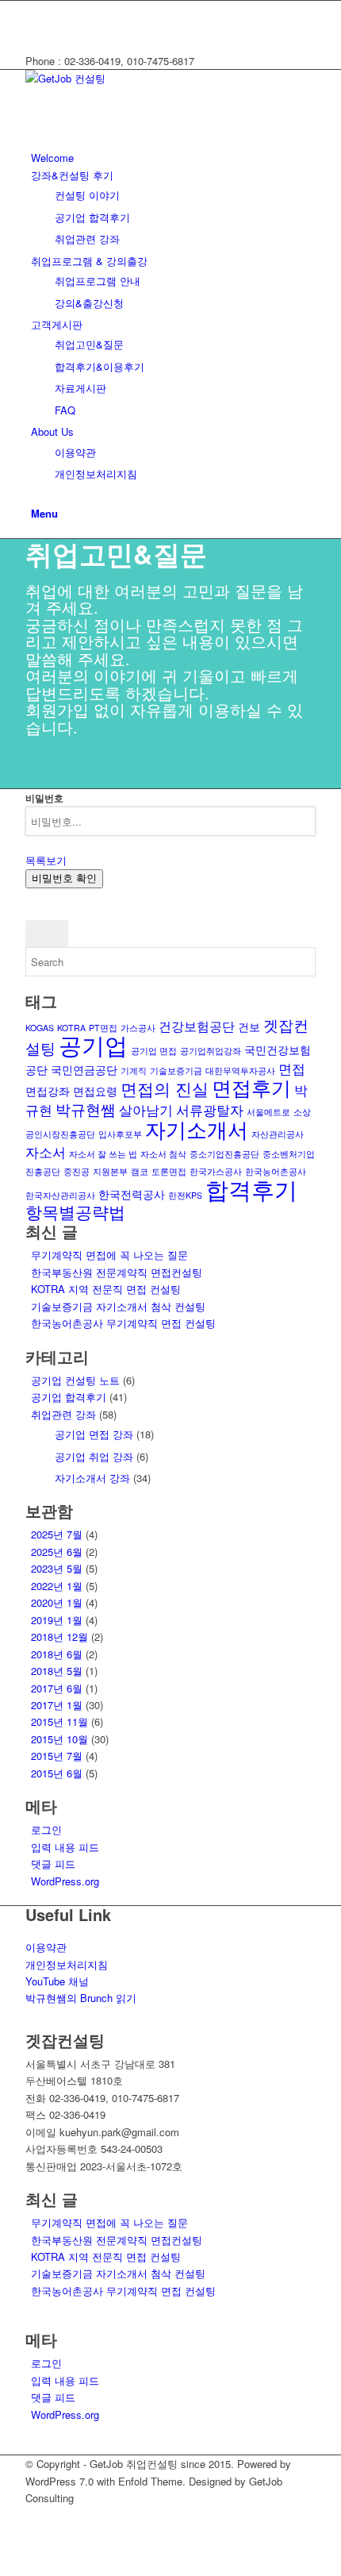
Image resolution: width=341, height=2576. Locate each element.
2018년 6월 (57, 1654)
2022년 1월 (57, 1586)
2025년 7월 (57, 1534)
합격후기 (251, 1189)
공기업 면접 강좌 (94, 1434)
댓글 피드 (53, 1864)
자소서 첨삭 (163, 1154)
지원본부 (110, 1171)
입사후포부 (120, 1134)
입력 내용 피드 (65, 1847)
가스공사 (138, 1028)
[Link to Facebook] (35, 27)
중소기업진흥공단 (224, 1154)
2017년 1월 (57, 1705)
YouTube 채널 (57, 1981)
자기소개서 (197, 1128)
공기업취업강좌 (211, 1051)
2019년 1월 (57, 1620)
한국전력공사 (132, 1194)
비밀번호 (44, 798)
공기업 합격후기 (69, 1397)
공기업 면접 (154, 1051)
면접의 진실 (165, 1088)
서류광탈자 (210, 1109)
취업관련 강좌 (63, 1414)
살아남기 (146, 1109)
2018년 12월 (59, 1636)
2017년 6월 (57, 1688)
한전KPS (185, 1195)
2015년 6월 (57, 1773)
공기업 (93, 1044)
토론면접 (169, 1171)
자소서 (46, 1151)
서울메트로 (268, 1112)
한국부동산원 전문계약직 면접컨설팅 (117, 1272)
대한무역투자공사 (240, 1070)
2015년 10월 (59, 1739)
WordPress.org (65, 1881)
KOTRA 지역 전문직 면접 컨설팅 (106, 1289)
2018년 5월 (57, 1671)
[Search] (35, 496)
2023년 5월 (57, 1568)
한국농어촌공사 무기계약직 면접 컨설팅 (123, 1323)
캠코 (140, 1171)
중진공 (77, 1171)
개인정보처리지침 (67, 1964)
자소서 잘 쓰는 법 (103, 1154)
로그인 (46, 1829)
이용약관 (46, 1947)
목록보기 (46, 860)
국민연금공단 (84, 1069)
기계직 (134, 1070)
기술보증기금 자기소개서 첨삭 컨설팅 (118, 1306)
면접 (292, 1068)
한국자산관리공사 (60, 1195)
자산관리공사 (278, 1134)
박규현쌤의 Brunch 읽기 (81, 1998)
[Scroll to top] (4, 2566)
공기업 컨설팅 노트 (75, 1380)
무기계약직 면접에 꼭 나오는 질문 (109, 1255)
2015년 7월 (57, 1756)
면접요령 (95, 1091)
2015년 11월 (59, 1721)
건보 (249, 1026)
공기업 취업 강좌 (94, 1456)
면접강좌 (48, 1091)
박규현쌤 (86, 1109)
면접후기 (251, 1087)
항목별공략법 (75, 1211)
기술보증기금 (176, 1070)
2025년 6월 (57, 1552)
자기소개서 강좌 (92, 1478)
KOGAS (40, 1028)
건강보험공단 (197, 1026)
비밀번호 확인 (64, 878)
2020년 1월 (57, 1602)
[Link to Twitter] (35, 9)
